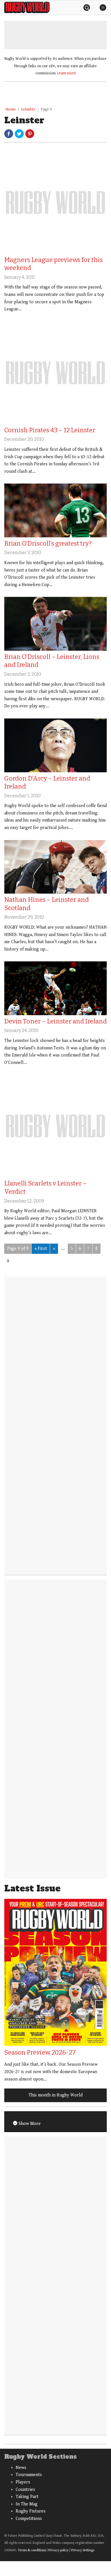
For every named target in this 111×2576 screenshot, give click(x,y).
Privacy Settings (83, 2550)
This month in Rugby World (55, 2095)
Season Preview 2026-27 (40, 2052)
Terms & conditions (32, 2550)
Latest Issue (32, 1888)
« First (41, 1249)
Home (11, 109)
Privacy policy (58, 2550)
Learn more (67, 73)
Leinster (28, 109)
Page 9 (46, 109)
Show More (29, 2124)
